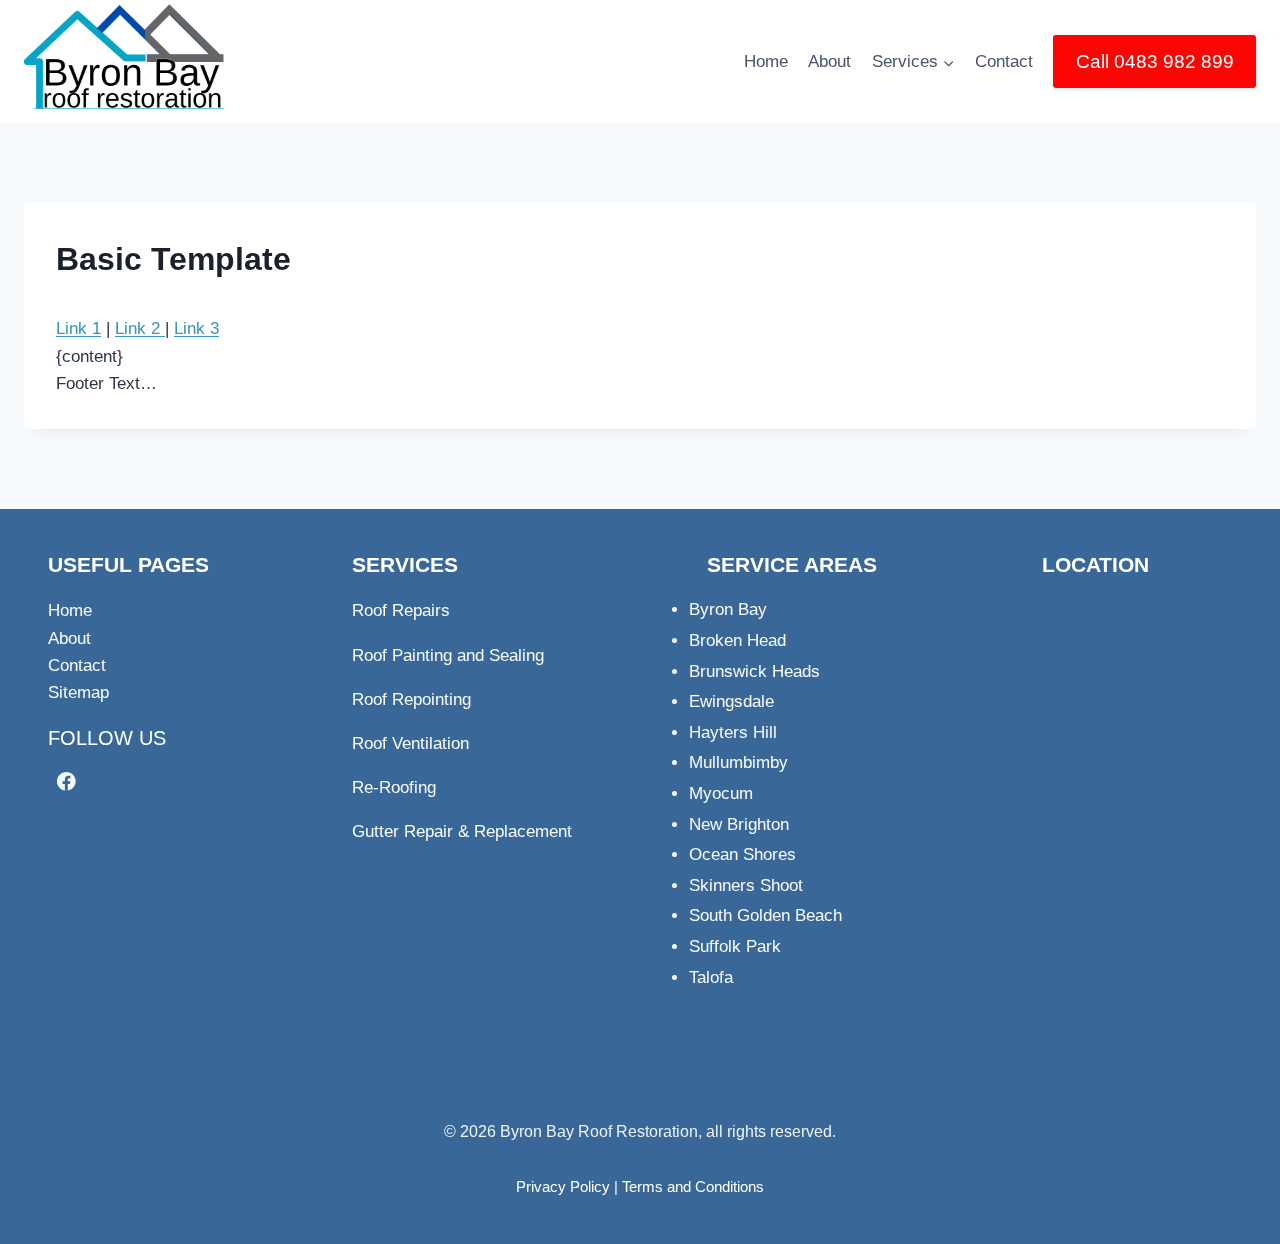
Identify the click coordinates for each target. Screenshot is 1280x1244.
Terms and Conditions (693, 1186)
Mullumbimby (738, 762)
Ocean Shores (742, 854)
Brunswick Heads (754, 671)
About (829, 61)
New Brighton (739, 824)
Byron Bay (728, 609)
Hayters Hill (733, 732)
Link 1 (78, 328)
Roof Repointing (411, 699)
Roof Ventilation (410, 743)
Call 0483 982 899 (1155, 61)
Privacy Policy (563, 1186)
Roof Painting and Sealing (448, 655)
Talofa (711, 977)
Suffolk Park (735, 946)
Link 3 (196, 328)
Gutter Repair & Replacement (462, 831)
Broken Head (737, 640)
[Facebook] (66, 781)
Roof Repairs (401, 610)
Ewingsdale (731, 701)
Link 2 (140, 328)
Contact (1004, 61)
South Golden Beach (765, 915)
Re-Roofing (394, 787)
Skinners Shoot (746, 885)
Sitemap (78, 692)
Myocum (721, 793)
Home (766, 61)
